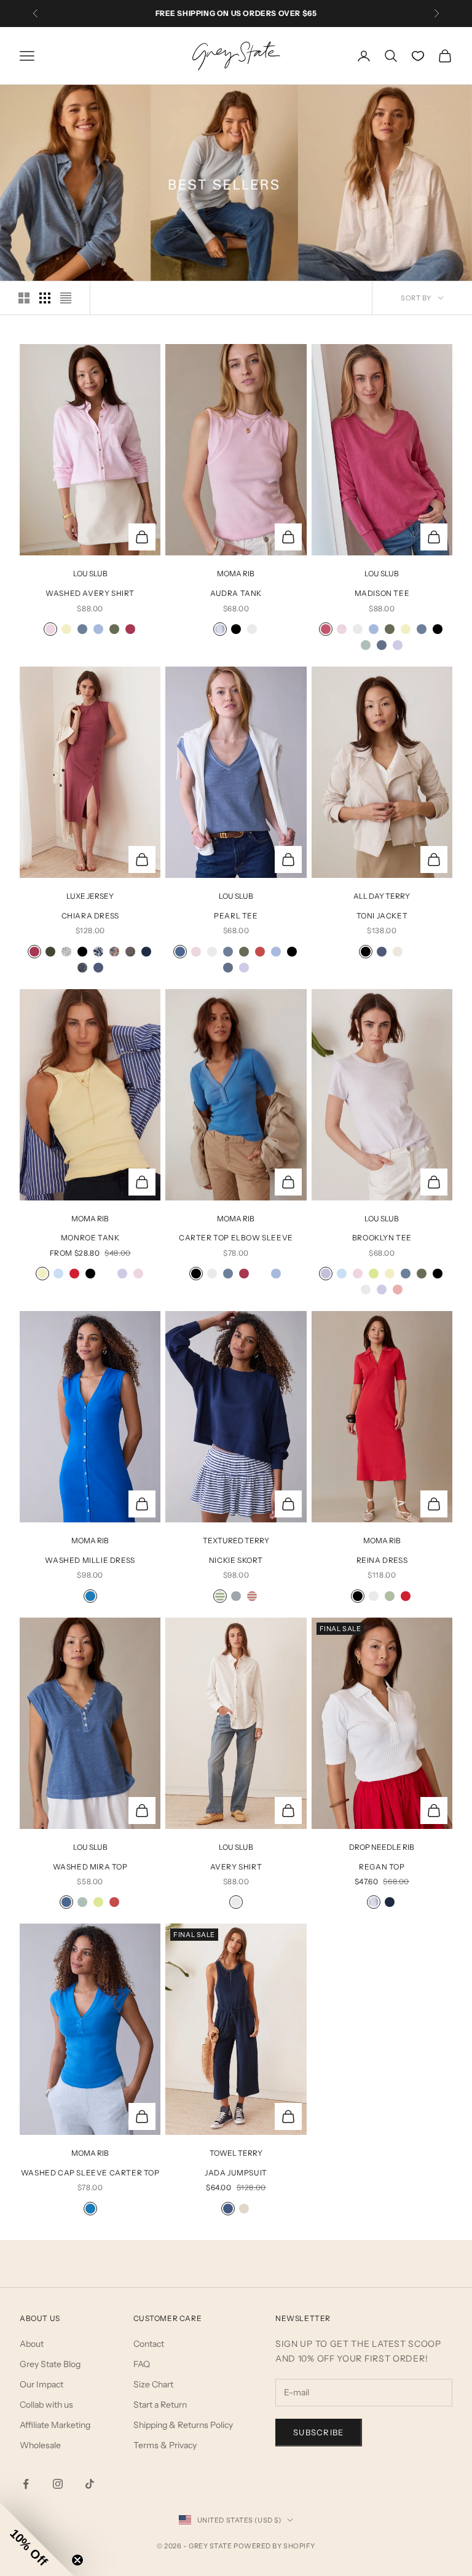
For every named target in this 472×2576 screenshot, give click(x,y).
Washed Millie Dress (90, 1560)
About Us (40, 2318)
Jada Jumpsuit (236, 2173)
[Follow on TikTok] (90, 2484)
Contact (149, 2344)
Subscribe (319, 2432)
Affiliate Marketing (55, 2425)
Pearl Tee (236, 916)
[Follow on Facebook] (26, 2484)
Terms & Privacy (165, 2445)
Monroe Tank (90, 1238)
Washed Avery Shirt (90, 593)
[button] (37, 2539)
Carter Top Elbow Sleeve (236, 1238)
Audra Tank (236, 593)
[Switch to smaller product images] (45, 298)
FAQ (142, 2364)
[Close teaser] (77, 2560)
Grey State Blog (50, 2364)
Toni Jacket (382, 916)
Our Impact (41, 2384)
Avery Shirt (236, 1867)
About (32, 2344)
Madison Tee (382, 593)
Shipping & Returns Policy (183, 2425)
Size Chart (153, 2384)
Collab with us (46, 2405)
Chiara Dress (90, 916)
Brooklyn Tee (382, 1238)
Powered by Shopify (274, 2546)
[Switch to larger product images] (24, 298)
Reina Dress (382, 1560)
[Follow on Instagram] (58, 2484)
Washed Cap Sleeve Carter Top (90, 2173)
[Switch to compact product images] (66, 298)
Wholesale (40, 2445)
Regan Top (382, 1867)
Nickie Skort (236, 1560)
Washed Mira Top (90, 1867)
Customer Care (168, 2318)
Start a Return (160, 2405)
